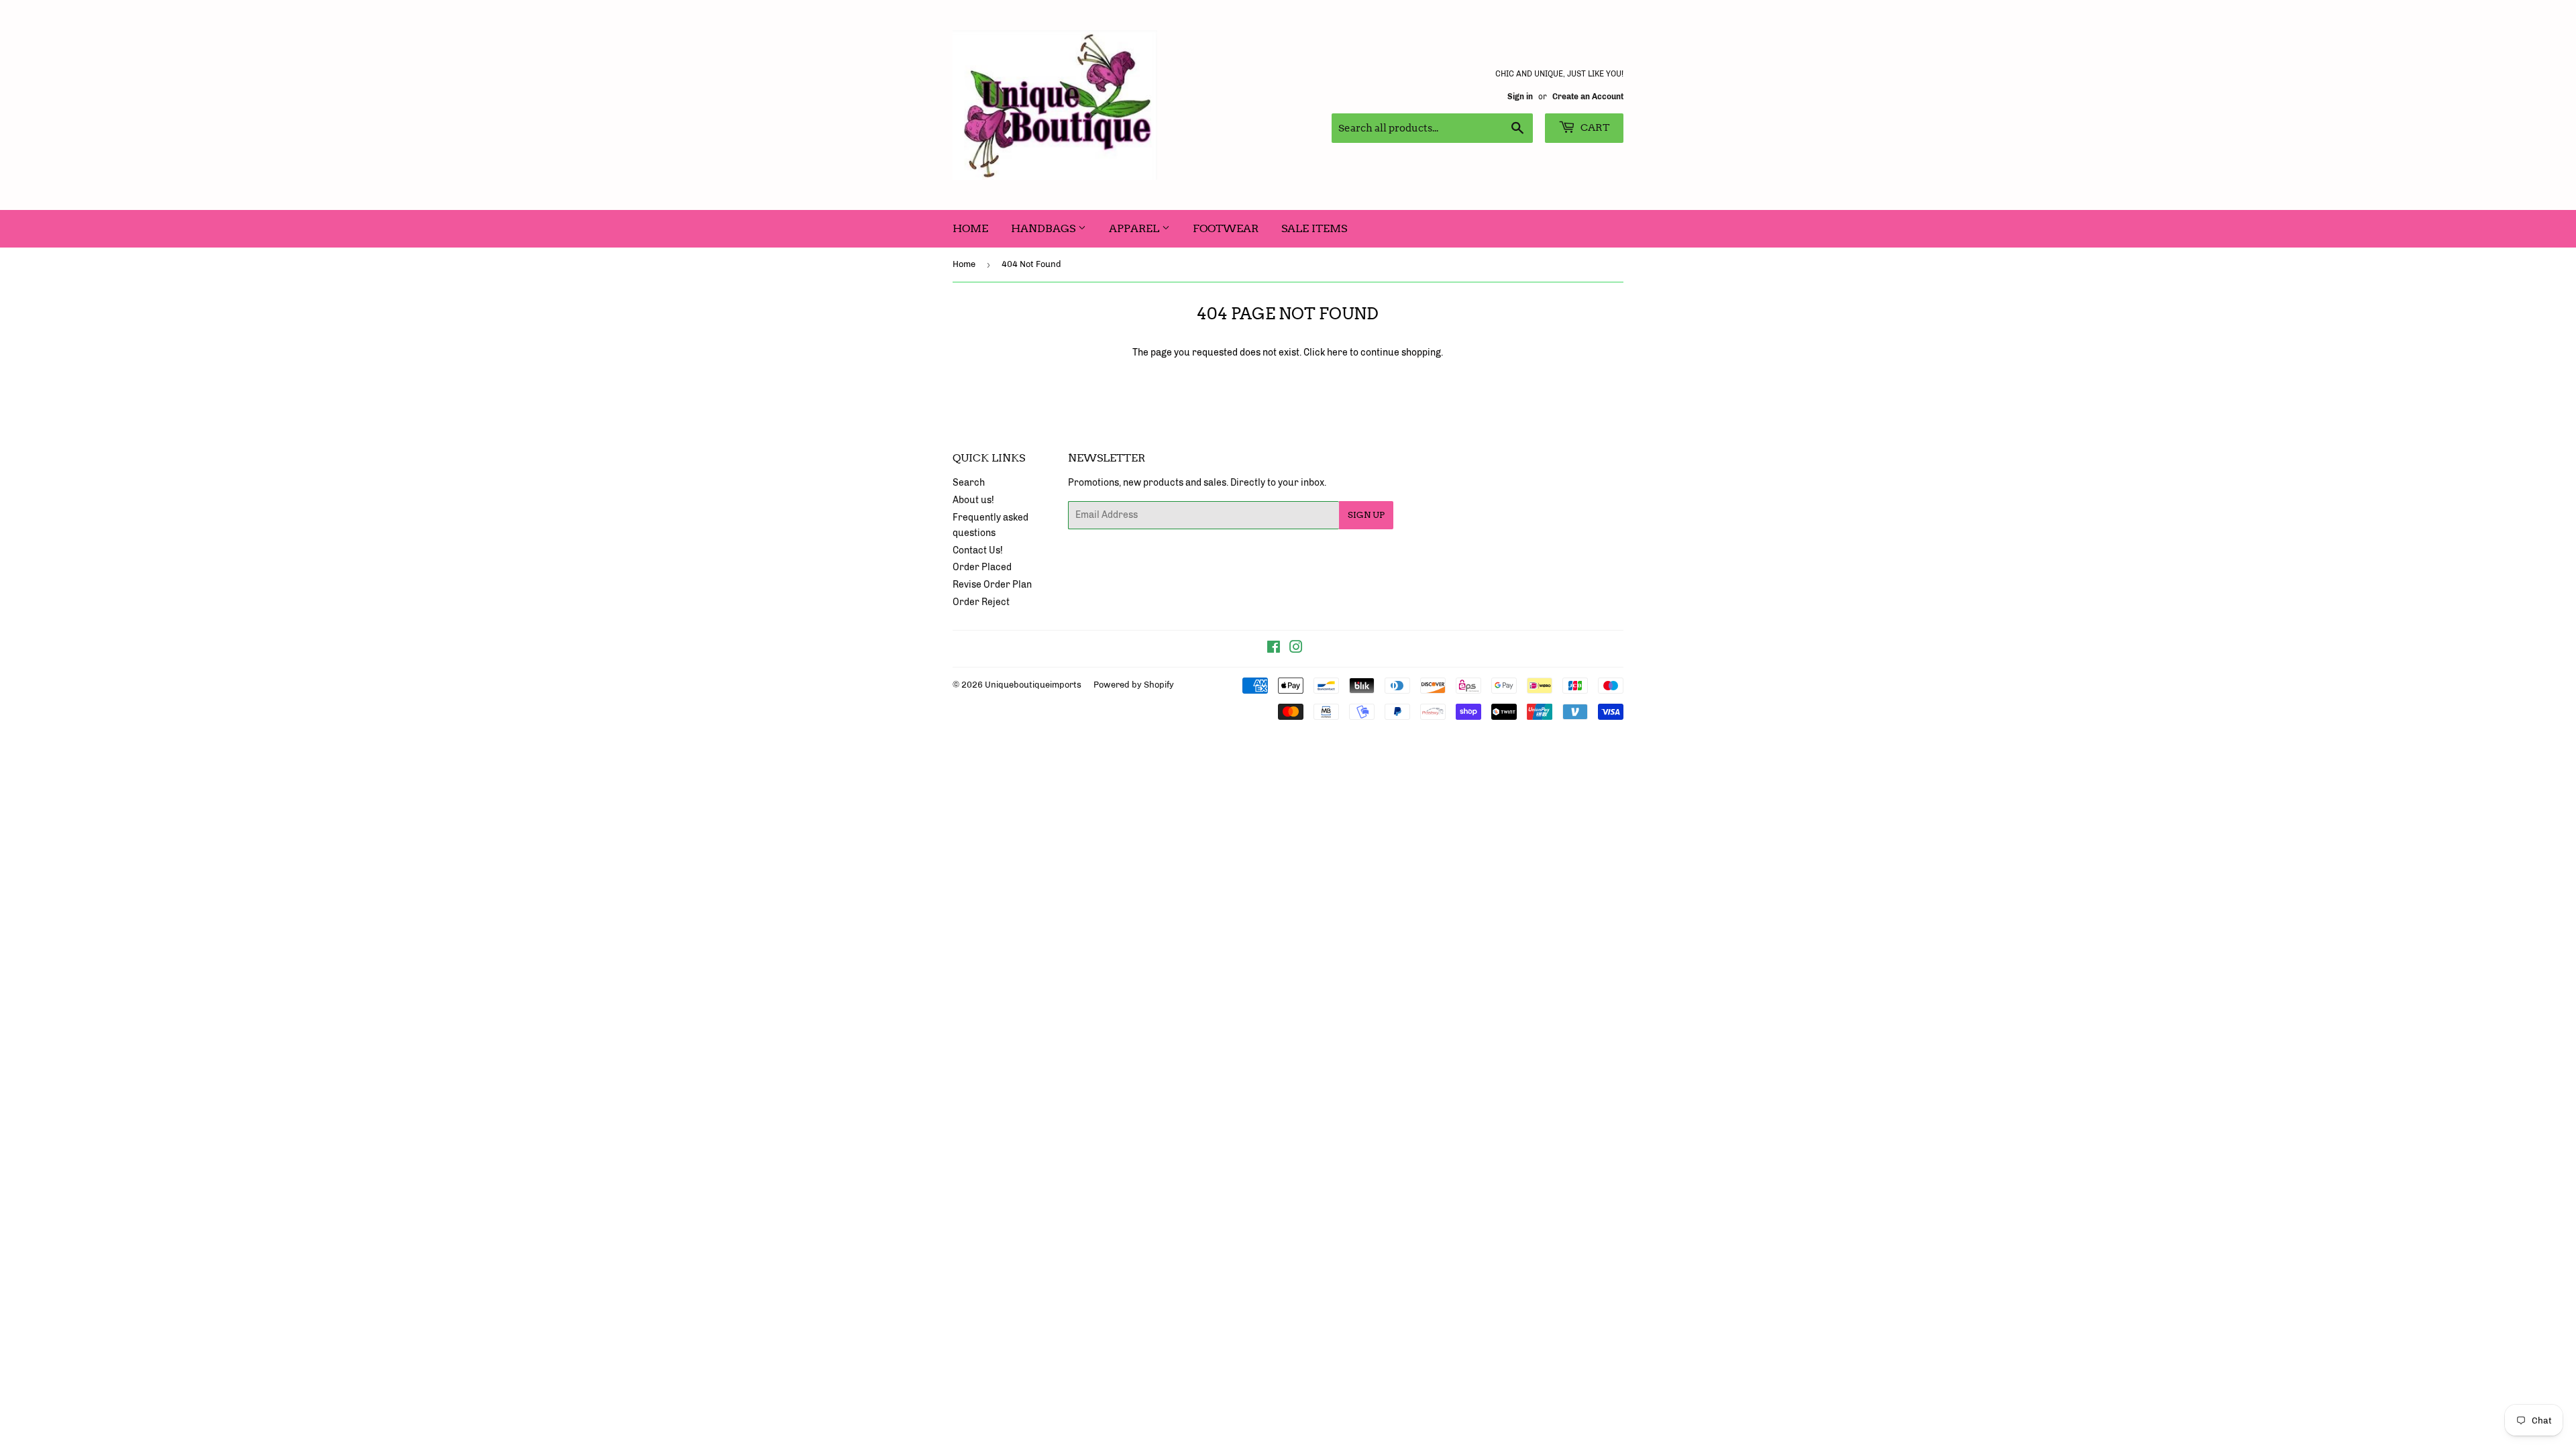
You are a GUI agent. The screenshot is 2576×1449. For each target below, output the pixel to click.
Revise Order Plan (992, 585)
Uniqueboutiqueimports (1033, 685)
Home (970, 228)
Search (969, 483)
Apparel (1135, 228)
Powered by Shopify (1134, 685)
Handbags (1044, 228)
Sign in (1520, 97)
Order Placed (982, 567)
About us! (973, 500)
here (1337, 353)
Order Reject (981, 602)
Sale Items (1314, 228)
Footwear (1226, 228)
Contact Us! (978, 550)
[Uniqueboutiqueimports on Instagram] (1296, 649)
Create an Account (1588, 97)
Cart (1594, 127)
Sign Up (1366, 515)
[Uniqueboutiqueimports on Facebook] (1274, 649)
